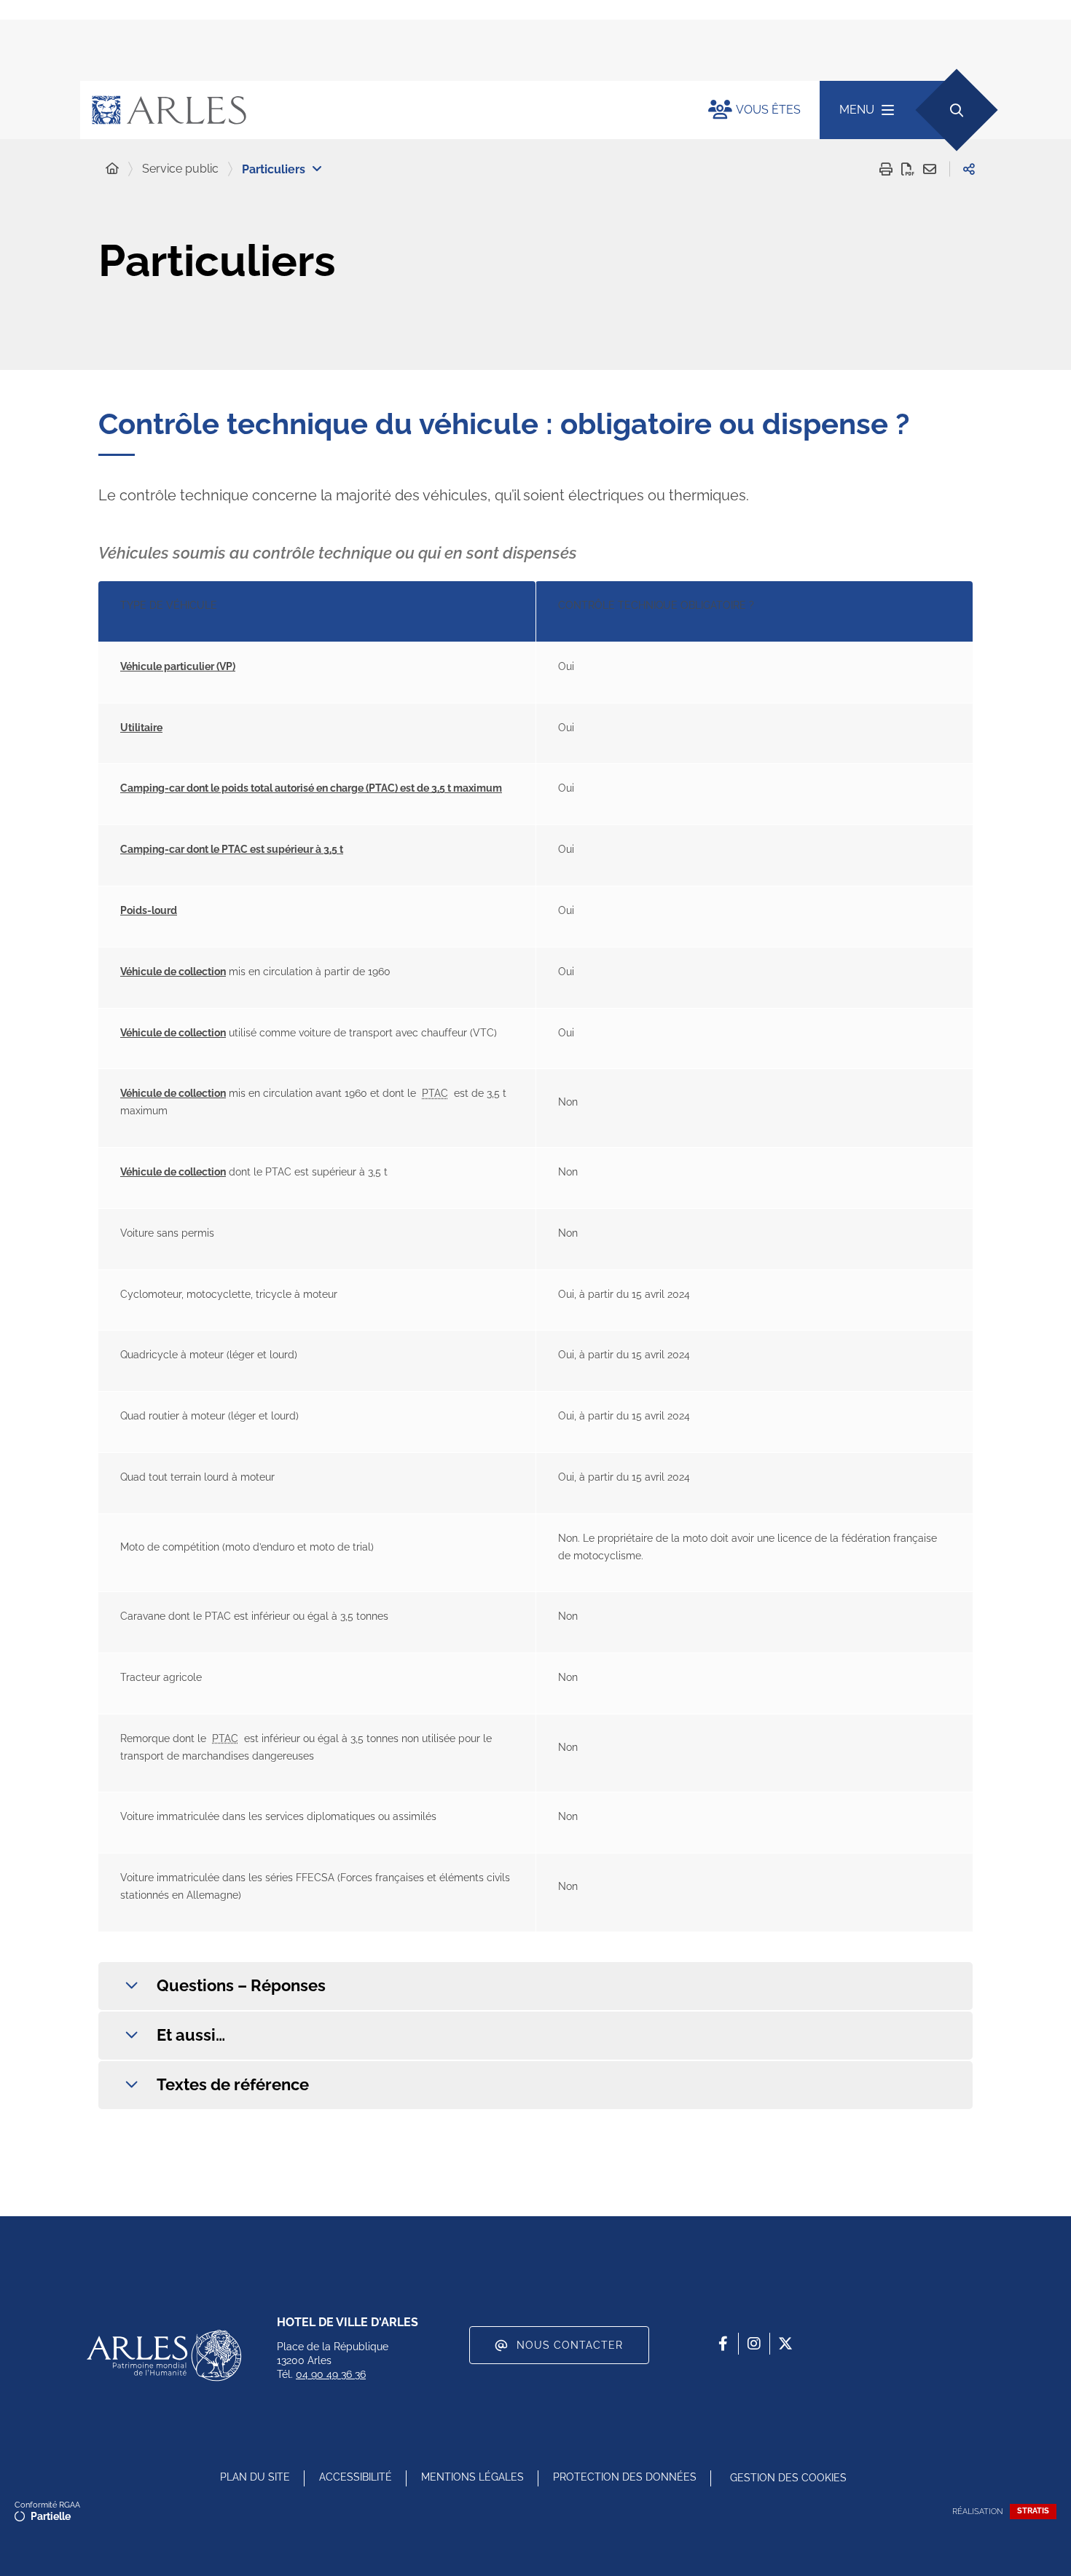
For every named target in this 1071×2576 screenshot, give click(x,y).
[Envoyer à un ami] (930, 169)
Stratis (1033, 2511)
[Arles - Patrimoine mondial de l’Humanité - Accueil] (164, 2355)
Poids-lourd (149, 910)
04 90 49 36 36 (331, 2374)
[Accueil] (112, 169)
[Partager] (969, 169)
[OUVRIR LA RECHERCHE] (956, 110)
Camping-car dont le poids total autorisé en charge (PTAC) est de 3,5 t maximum (311, 788)
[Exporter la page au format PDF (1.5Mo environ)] (908, 169)
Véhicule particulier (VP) (178, 666)
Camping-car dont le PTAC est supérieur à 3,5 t (232, 849)
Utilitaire (141, 728)
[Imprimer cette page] (886, 169)
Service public (180, 169)
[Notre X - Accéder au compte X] (785, 2344)
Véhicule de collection (173, 972)
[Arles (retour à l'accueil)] (380, 110)
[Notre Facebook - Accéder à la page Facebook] (723, 2344)
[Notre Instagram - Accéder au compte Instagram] (754, 2344)
